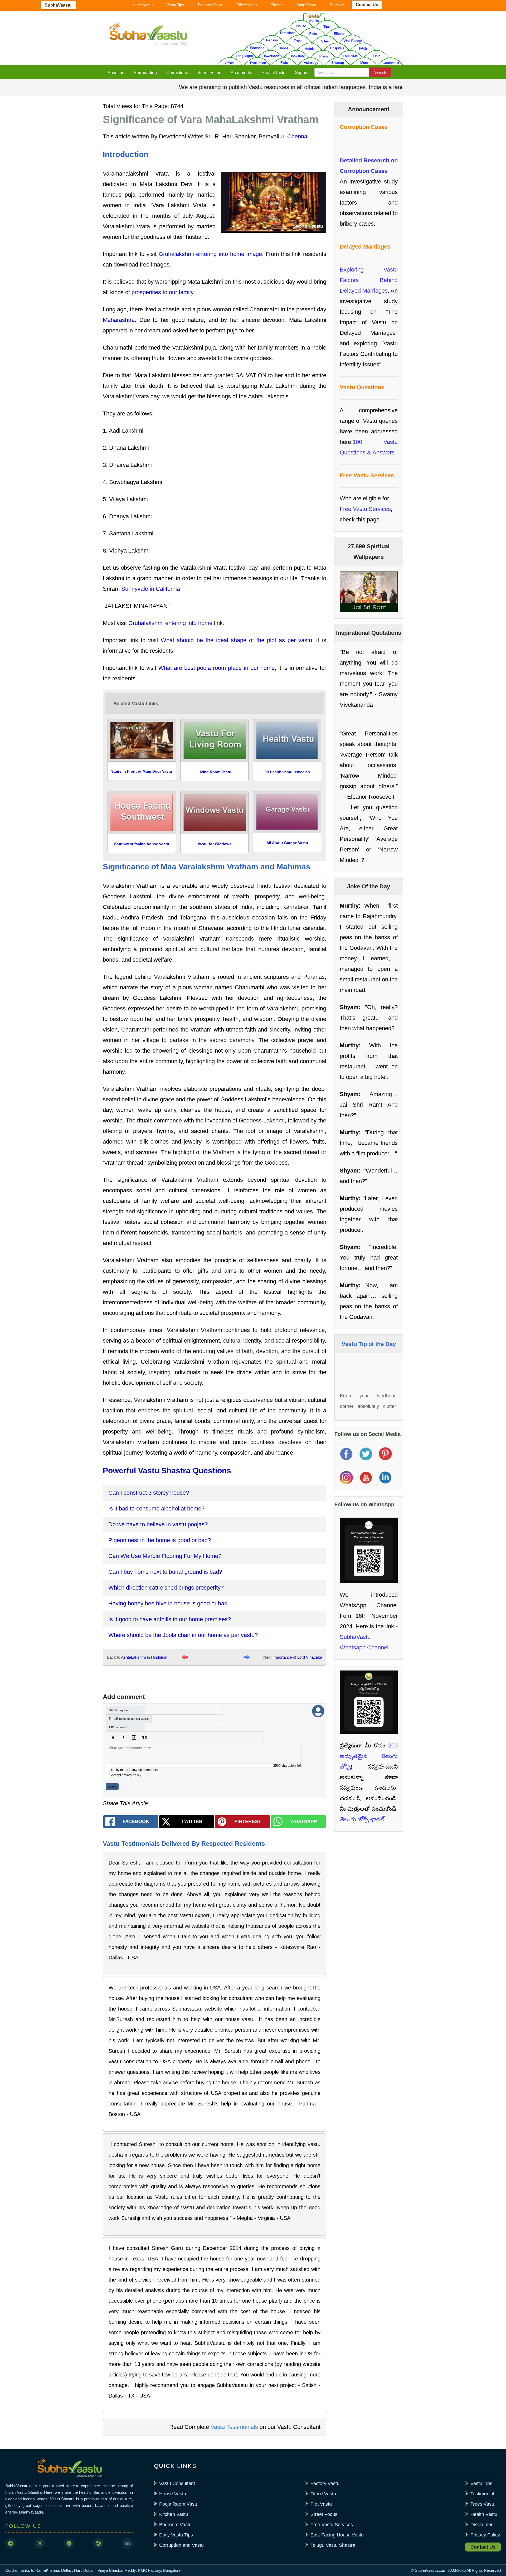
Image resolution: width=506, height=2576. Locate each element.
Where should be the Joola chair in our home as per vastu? (183, 1635)
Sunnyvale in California (151, 589)
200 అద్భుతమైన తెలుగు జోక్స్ (369, 1756)
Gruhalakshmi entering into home (170, 623)
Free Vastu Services (365, 509)
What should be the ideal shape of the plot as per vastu (236, 640)
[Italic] (123, 1737)
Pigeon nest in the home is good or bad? (160, 1540)
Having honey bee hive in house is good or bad (168, 1603)
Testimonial (482, 2494)
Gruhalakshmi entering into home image (210, 254)
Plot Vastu (321, 2504)
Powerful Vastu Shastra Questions (167, 1471)
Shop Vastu (306, 5)
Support (302, 73)
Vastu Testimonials (234, 2427)
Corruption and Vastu (181, 2545)
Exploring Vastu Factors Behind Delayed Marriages (369, 280)
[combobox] (342, 72)
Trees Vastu (483, 2504)
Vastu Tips (175, 5)
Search (380, 72)
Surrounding (145, 73)
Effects (276, 5)
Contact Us (367, 5)
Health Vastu (273, 73)
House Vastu (142, 5)
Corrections (177, 73)
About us (116, 73)
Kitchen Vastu (174, 2514)
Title (118, 1727)
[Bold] (113, 1737)
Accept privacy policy (126, 1775)
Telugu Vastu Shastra (333, 2545)
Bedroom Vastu (175, 2525)
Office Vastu (246, 5)
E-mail (129, 1719)
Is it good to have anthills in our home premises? (170, 1619)
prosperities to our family (162, 292)
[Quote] (144, 1737)
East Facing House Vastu (337, 2535)
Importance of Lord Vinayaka (297, 1657)
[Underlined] (134, 1737)
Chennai (298, 136)
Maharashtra (119, 320)
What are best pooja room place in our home (216, 668)
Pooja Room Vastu (179, 2504)
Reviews (337, 5)
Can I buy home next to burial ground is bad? (165, 1572)
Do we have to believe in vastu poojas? (158, 1524)
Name (119, 1710)
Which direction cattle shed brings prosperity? (166, 1588)
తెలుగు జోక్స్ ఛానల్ (362, 1819)
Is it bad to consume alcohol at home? (156, 1509)
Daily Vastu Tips (176, 2535)
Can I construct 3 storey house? (149, 1493)
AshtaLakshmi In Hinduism (144, 1657)
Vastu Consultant (177, 2483)
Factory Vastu (210, 5)
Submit (112, 1787)
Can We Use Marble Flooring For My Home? (165, 1556)
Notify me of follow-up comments (134, 1770)
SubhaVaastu (58, 5)
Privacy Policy (485, 2535)
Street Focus (209, 73)
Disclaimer (481, 2525)
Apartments (241, 73)
